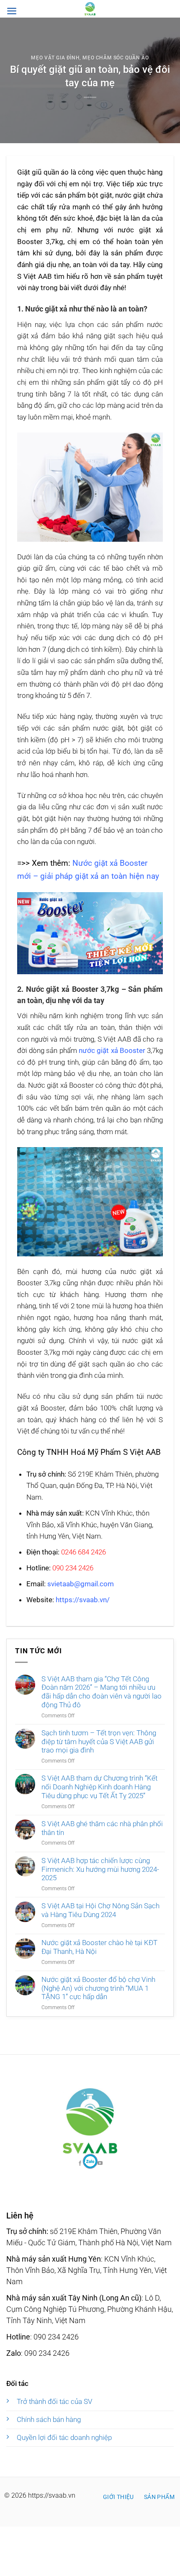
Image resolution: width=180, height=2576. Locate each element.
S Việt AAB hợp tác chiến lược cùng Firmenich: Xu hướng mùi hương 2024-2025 (100, 1869)
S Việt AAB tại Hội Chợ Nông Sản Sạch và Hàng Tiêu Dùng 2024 (100, 1910)
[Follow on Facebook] (90, 2161)
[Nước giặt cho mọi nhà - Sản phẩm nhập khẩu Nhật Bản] (90, 9)
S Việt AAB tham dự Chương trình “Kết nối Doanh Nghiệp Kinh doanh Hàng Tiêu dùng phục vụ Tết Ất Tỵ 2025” (99, 1787)
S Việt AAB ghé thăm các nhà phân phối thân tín (102, 1828)
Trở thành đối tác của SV (55, 2401)
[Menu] (12, 11)
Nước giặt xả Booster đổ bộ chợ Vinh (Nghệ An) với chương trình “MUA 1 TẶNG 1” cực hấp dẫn (98, 1988)
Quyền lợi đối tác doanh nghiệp (64, 2437)
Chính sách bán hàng (49, 2419)
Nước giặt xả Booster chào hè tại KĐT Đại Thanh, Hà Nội (99, 1947)
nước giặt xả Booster (112, 1050)
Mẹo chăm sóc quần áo (116, 58)
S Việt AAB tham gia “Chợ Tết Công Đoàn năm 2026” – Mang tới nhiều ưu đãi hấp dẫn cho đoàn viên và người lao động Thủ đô (102, 1692)
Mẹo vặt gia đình (55, 58)
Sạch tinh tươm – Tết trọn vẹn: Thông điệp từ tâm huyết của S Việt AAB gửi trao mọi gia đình (99, 1741)
